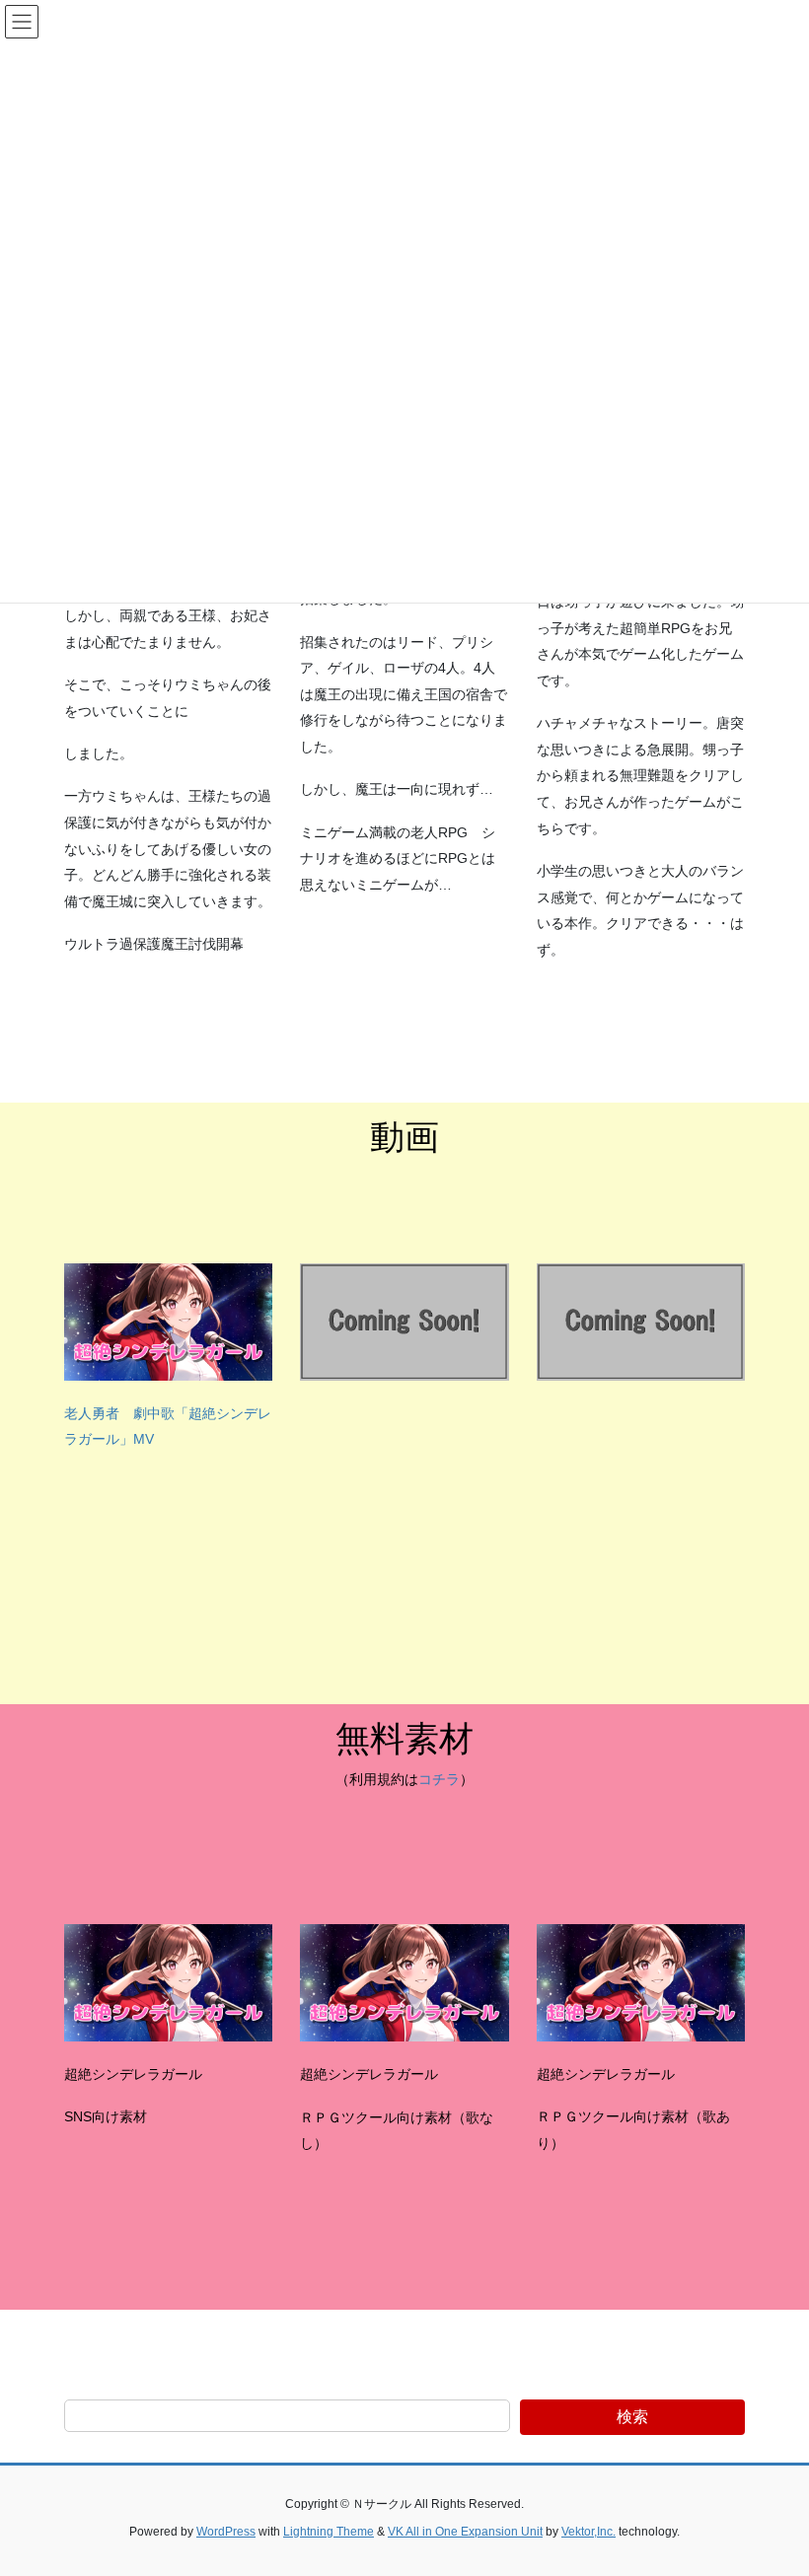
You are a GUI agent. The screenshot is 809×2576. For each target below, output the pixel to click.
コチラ (439, 1779)
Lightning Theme (329, 2532)
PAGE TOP (772, 2481)
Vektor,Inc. (588, 2532)
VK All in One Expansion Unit (465, 2532)
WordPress (226, 2532)
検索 (632, 2417)
